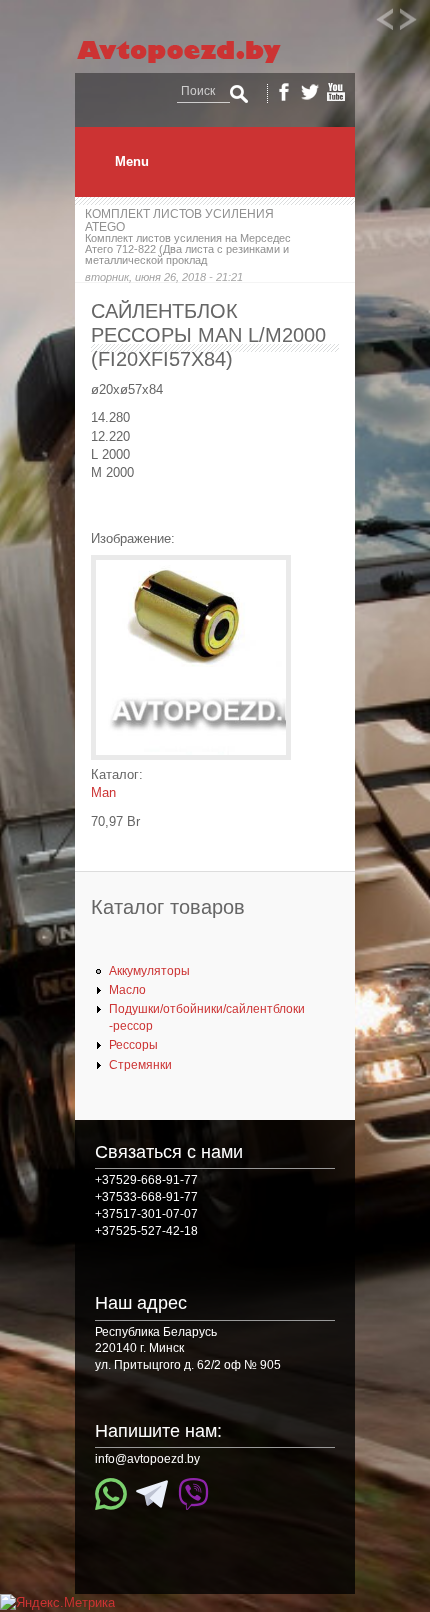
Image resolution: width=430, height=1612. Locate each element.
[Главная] (197, 63)
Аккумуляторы (149, 971)
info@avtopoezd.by (147, 1459)
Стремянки (140, 1065)
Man (103, 792)
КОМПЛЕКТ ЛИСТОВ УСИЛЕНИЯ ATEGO (179, 220)
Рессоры (133, 1045)
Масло (127, 990)
